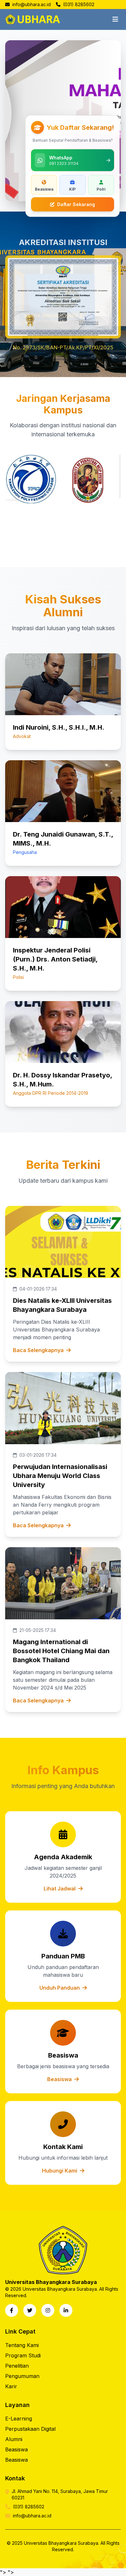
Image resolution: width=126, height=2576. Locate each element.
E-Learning (19, 2419)
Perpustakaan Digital (30, 2429)
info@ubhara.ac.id (31, 4)
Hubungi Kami (60, 2171)
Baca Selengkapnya (38, 1350)
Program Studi (23, 2355)
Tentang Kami (22, 2345)
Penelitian (17, 2366)
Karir (11, 2386)
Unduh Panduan (60, 1988)
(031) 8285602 (78, 4)
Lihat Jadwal (60, 1889)
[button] (31, 479)
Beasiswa (60, 2079)
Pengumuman (22, 2376)
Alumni (14, 2439)
